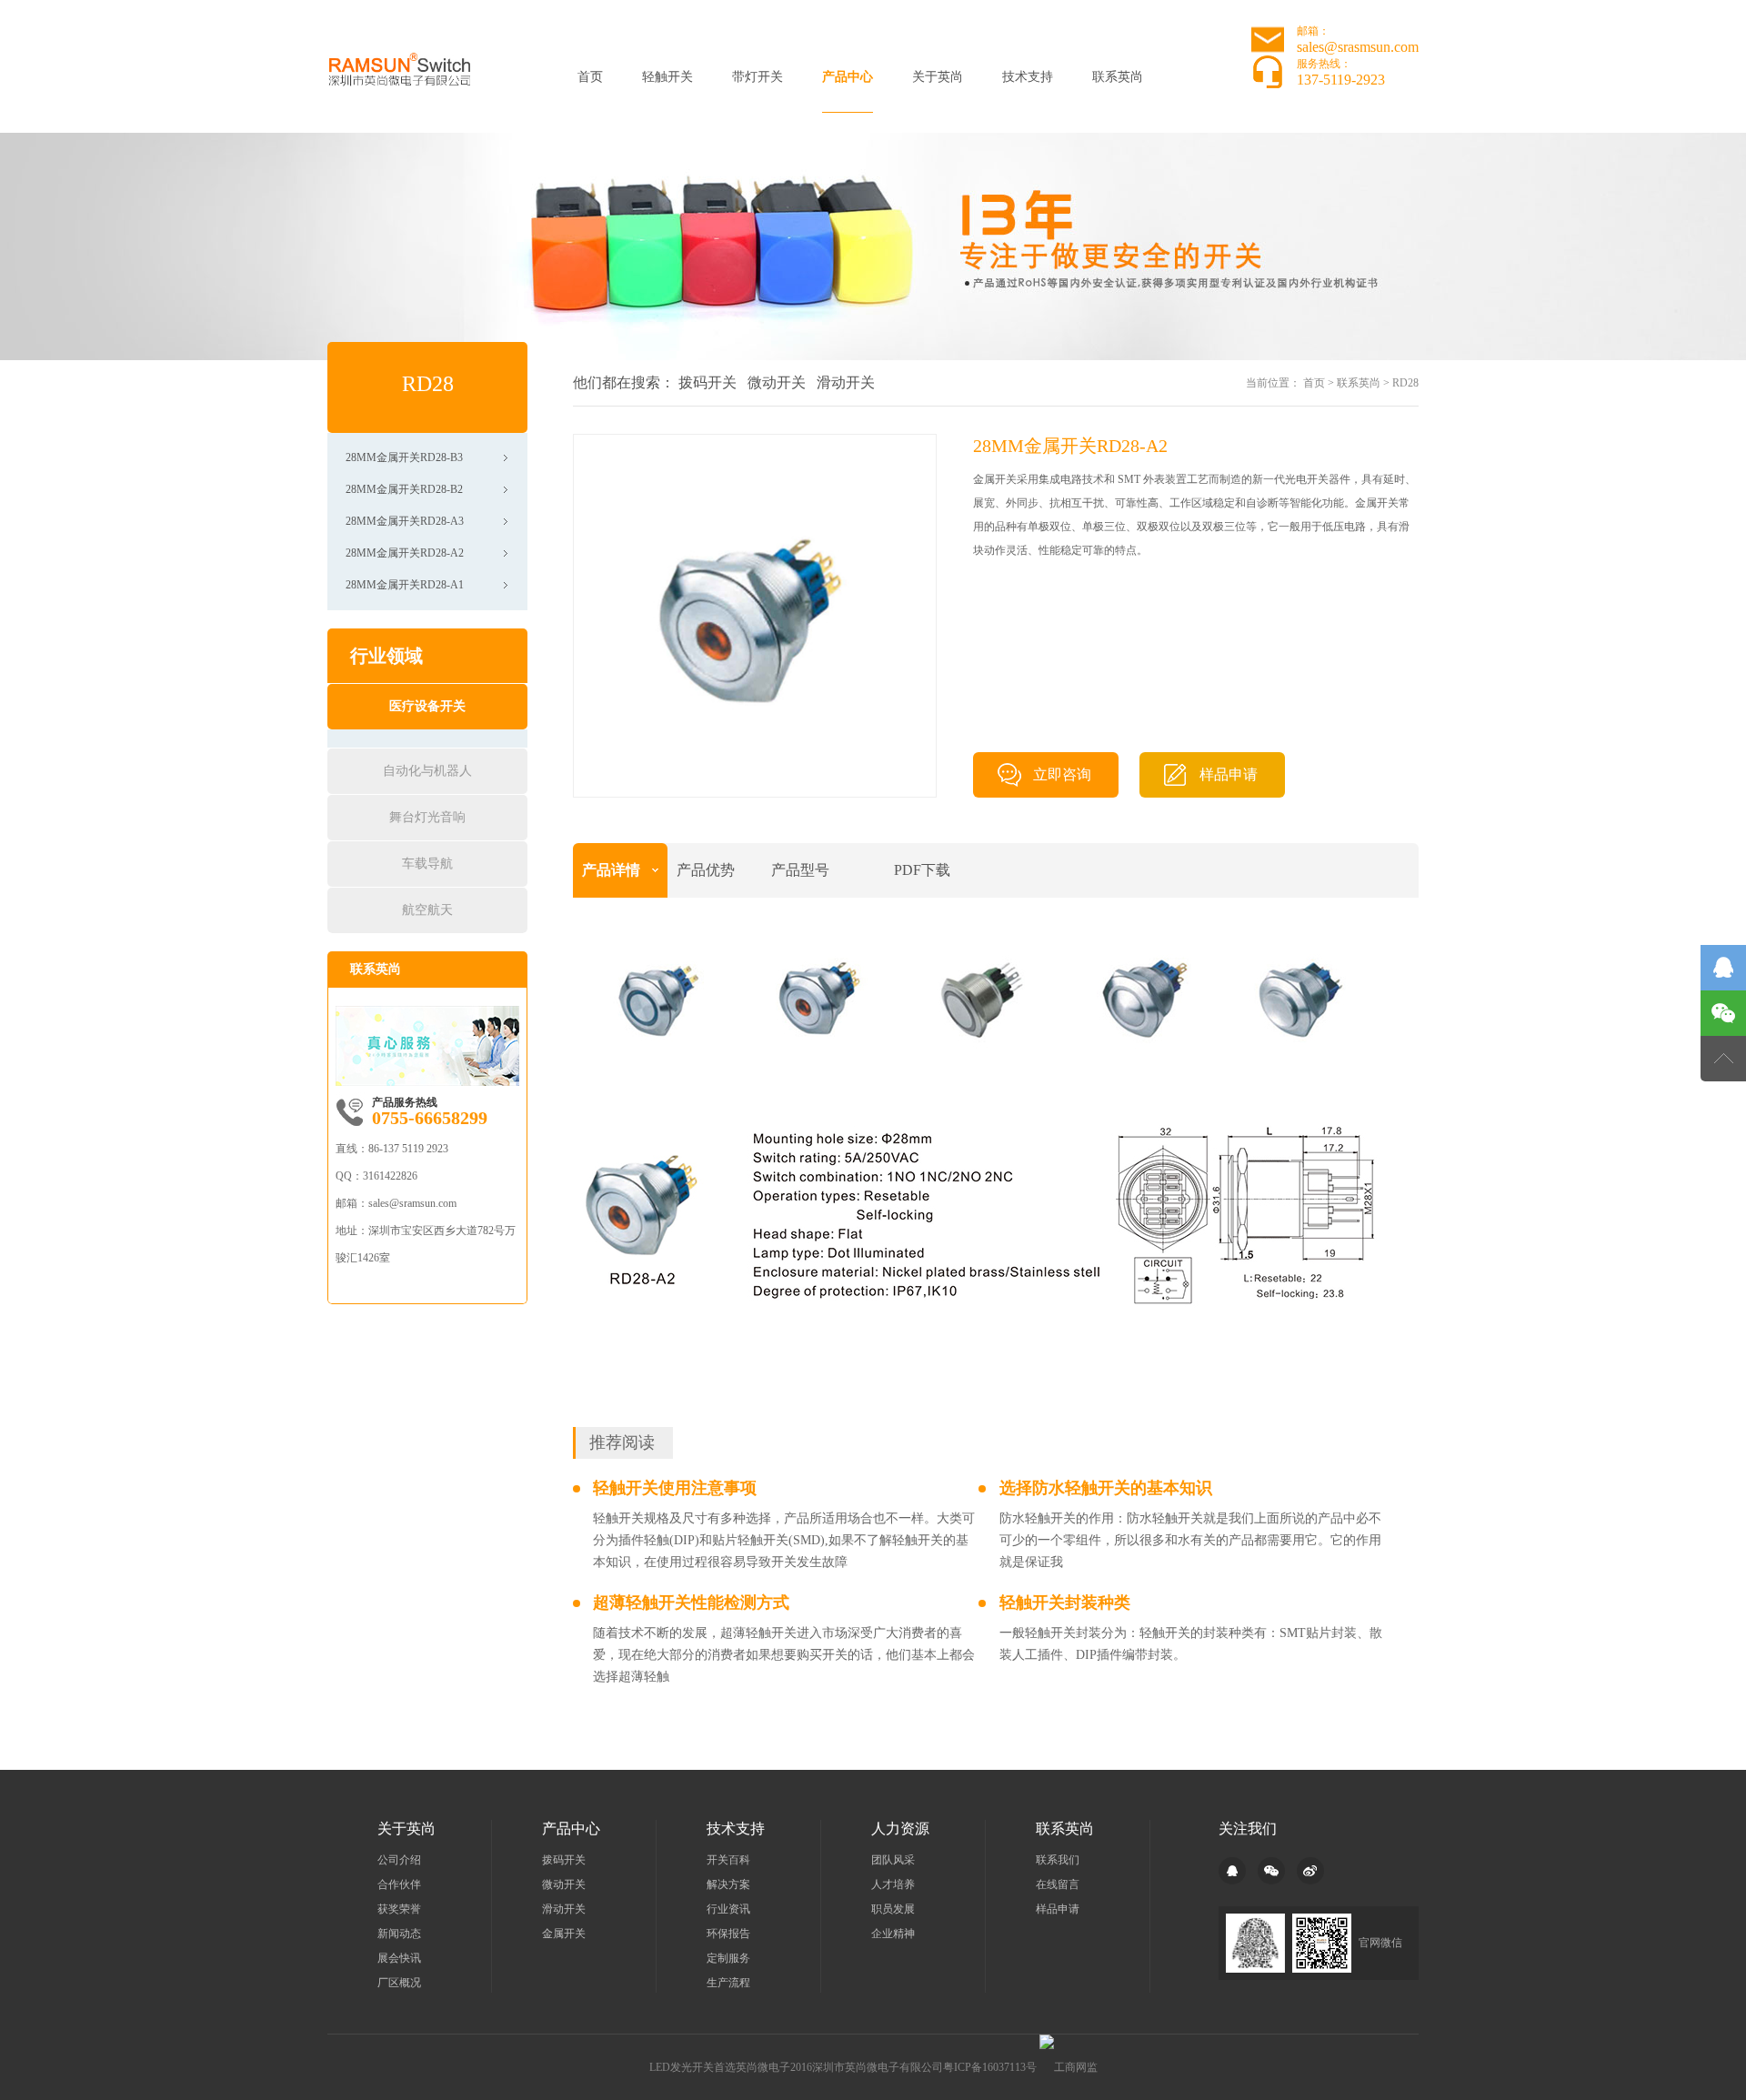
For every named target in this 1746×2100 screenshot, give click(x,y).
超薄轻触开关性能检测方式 (691, 1603)
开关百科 (728, 1860)
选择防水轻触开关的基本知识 (1106, 1488)
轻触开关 (667, 77)
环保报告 (728, 1934)
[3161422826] (1723, 968)
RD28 (1405, 383)
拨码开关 (707, 382)
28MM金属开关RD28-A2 (405, 553)
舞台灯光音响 (427, 817)
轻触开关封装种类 (1065, 1603)
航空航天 (427, 910)
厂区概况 (399, 1983)
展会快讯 (399, 1958)
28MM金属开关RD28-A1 (405, 585)
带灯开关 (758, 77)
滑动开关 (846, 382)
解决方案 (728, 1884)
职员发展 (893, 1909)
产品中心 (848, 77)
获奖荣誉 (399, 1909)
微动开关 (777, 382)
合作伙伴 (399, 1884)
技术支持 (1028, 77)
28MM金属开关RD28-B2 (404, 489)
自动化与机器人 (427, 771)
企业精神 (893, 1934)
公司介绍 (399, 1860)
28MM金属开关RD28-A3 (405, 521)
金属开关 (564, 1934)
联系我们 (1058, 1860)
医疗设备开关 (427, 706)
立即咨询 (1062, 774)
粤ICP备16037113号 (990, 2067)
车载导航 (427, 864)
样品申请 (1229, 774)
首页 (590, 77)
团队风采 (893, 1860)
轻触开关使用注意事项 (675, 1488)
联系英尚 (1118, 77)
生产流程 (728, 1983)
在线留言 (1058, 1884)
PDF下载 (922, 870)
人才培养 (893, 1884)
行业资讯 (728, 1909)
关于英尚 (938, 77)
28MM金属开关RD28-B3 (404, 457)
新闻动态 (399, 1934)
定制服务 (728, 1958)
